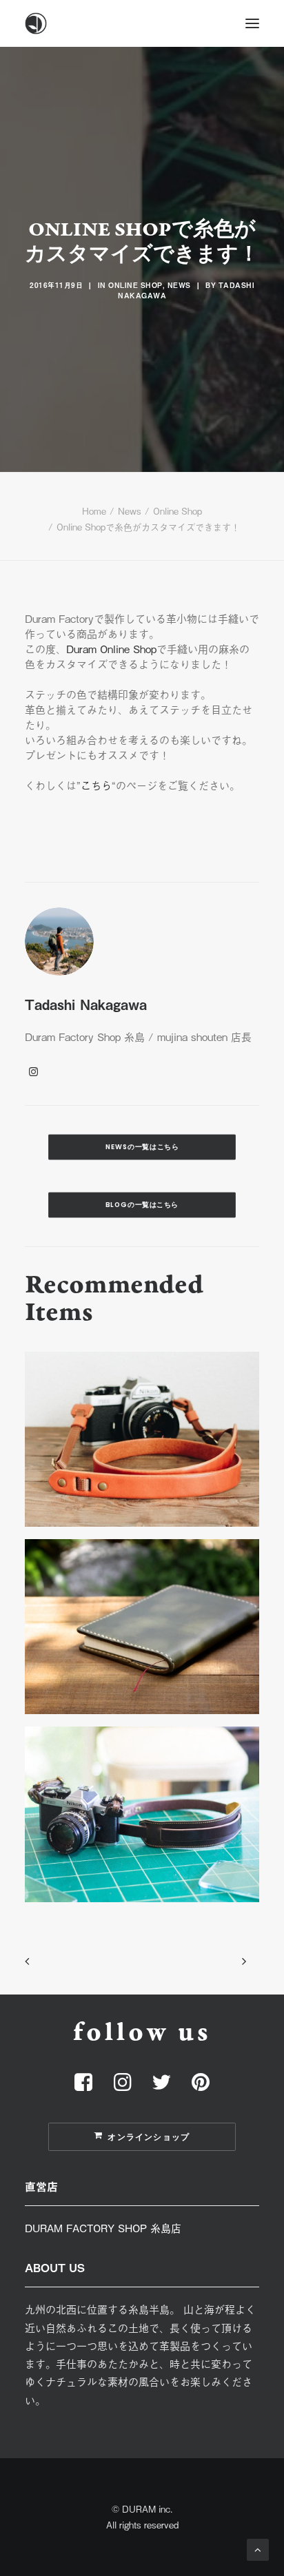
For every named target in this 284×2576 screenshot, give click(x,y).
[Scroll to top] (258, 2548)
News (179, 285)
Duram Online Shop (111, 648)
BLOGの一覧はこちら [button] (142, 1205)
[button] (252, 23)
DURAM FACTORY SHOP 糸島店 (103, 2227)
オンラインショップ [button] (149, 2137)
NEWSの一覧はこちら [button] (142, 1147)
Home (94, 511)
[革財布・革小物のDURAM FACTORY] (142, 23)
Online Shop (135, 285)
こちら (96, 785)
